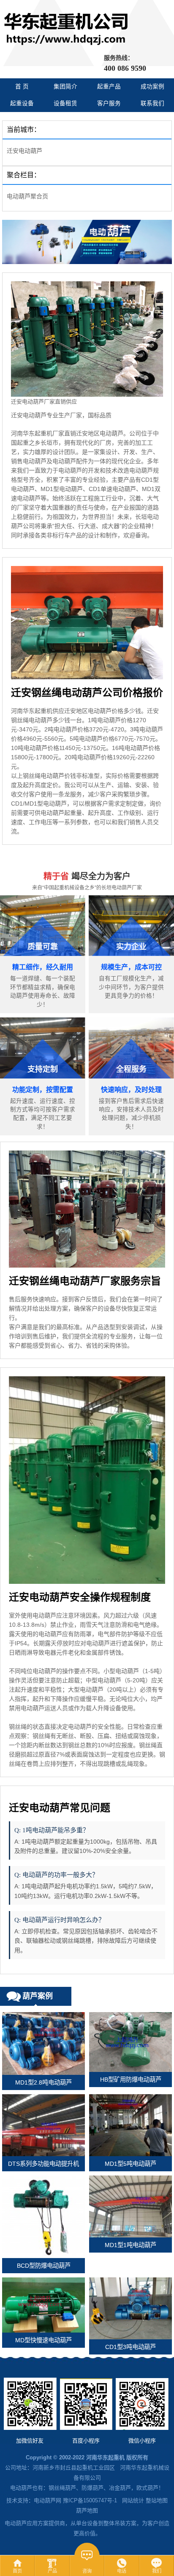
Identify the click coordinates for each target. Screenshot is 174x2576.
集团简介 (65, 87)
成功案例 (152, 87)
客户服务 (109, 103)
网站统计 (133, 2500)
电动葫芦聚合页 (27, 196)
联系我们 (152, 103)
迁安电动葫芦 (24, 151)
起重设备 (22, 103)
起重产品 (109, 87)
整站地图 (157, 2500)
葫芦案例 (38, 1996)
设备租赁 (65, 103)
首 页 (22, 87)
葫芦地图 (87, 2511)
